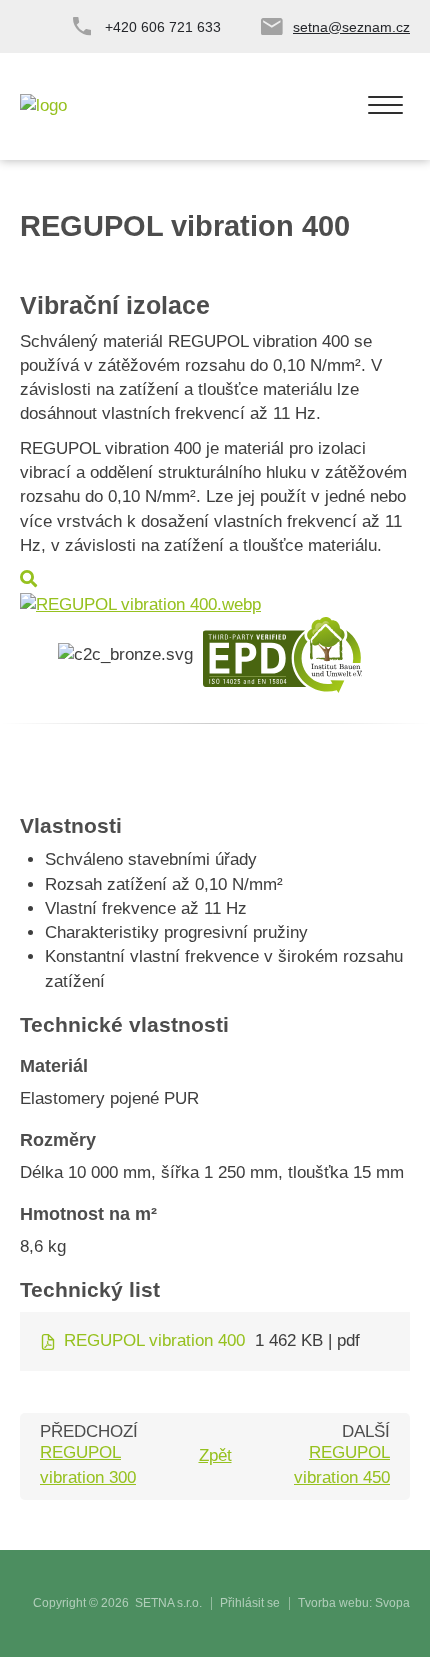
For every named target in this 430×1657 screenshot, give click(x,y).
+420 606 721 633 (163, 27)
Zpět (215, 1455)
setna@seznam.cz (351, 27)
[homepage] (43, 106)
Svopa (392, 1603)
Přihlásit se (250, 1603)
